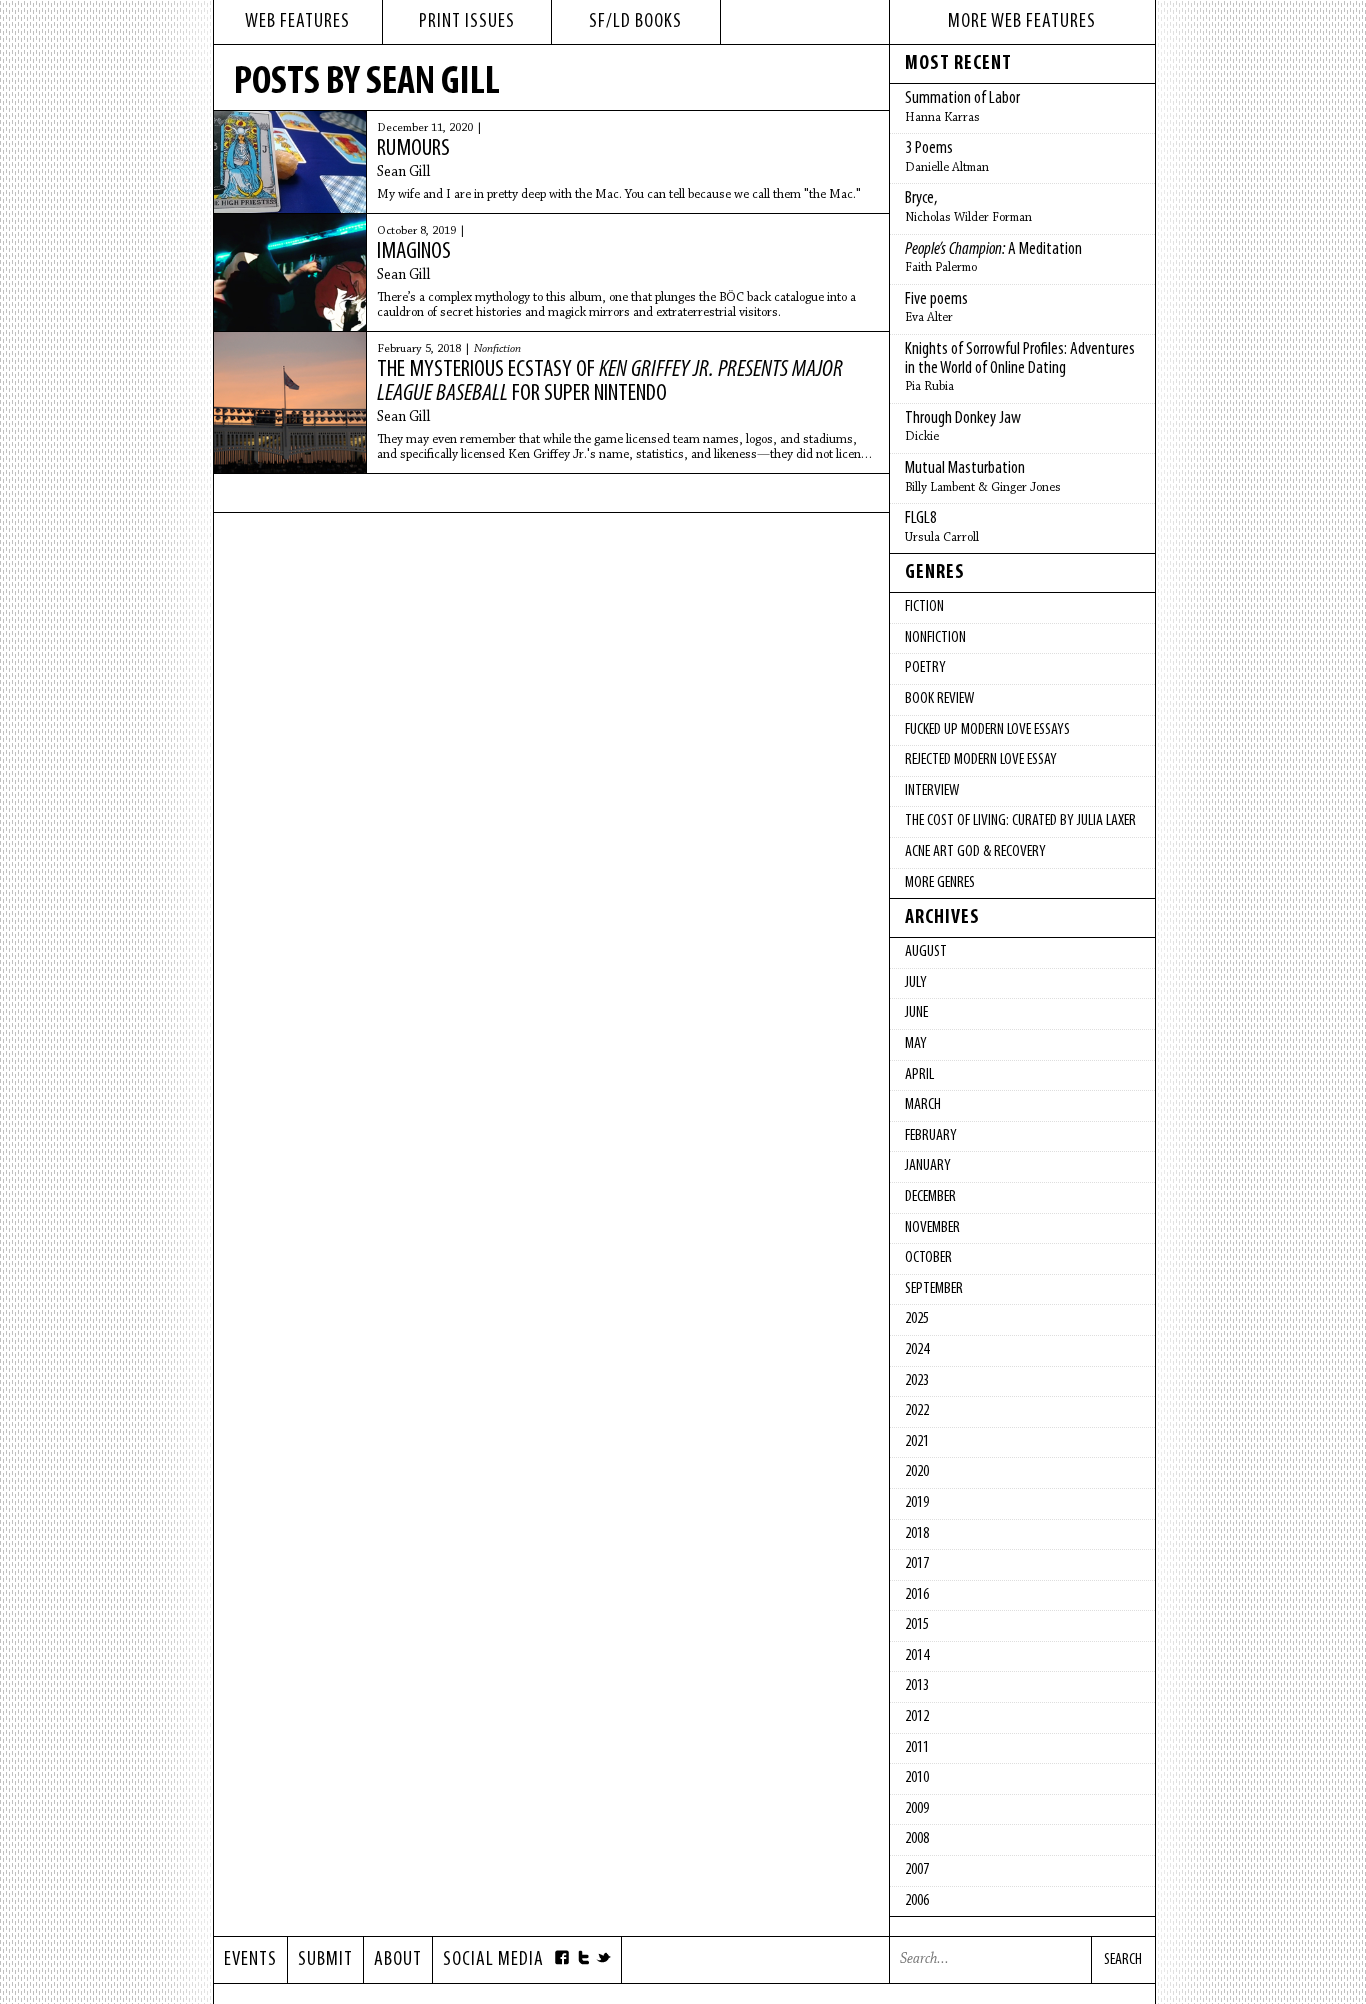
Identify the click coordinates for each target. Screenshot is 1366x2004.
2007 (917, 1870)
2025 (917, 1319)
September (934, 1289)
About (398, 1960)
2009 (917, 1809)
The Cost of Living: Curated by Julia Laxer (1020, 821)
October (928, 1258)
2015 (917, 1625)
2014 (917, 1656)
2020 (917, 1472)
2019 (917, 1503)
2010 (917, 1778)
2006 (917, 1901)
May (916, 1044)
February (931, 1136)
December (930, 1197)
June (916, 1013)
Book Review (939, 699)
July (916, 983)
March (923, 1105)
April (919, 1075)
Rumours (413, 149)
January (928, 1166)
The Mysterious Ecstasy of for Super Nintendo (610, 382)
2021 (917, 1442)
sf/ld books (635, 22)
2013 (917, 1686)
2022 (917, 1411)
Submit (325, 1960)
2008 (917, 1839)
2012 (917, 1717)
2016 (917, 1595)
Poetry (925, 668)
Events (250, 1960)
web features (297, 22)
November (932, 1228)
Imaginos (414, 252)
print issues (467, 22)
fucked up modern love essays (987, 730)
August (926, 952)
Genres (935, 573)
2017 (917, 1564)
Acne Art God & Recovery (975, 852)
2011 (917, 1748)
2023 (917, 1381)
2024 (917, 1350)
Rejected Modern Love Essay (981, 760)
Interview (932, 791)
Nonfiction (497, 349)
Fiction (924, 607)
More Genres (940, 883)
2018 (917, 1534)
